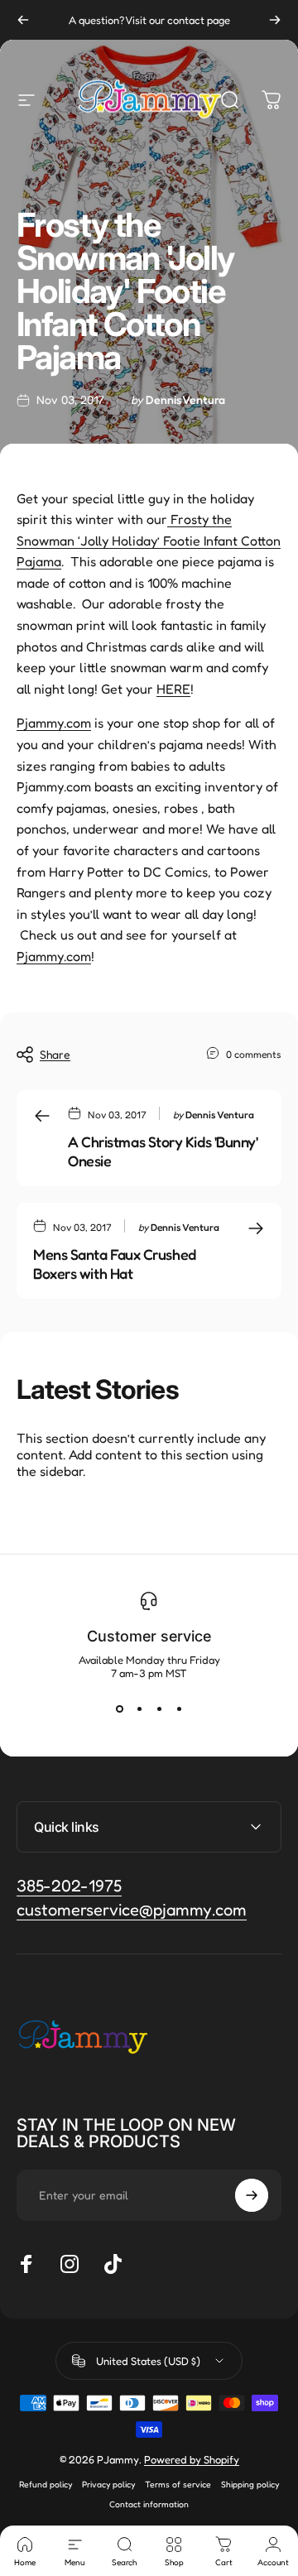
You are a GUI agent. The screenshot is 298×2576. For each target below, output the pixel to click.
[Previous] (23, 20)
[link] (132, 1910)
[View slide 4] (179, 1709)
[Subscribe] (252, 2195)
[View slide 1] (119, 1709)
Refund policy (46, 2484)
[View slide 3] (159, 1709)
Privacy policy (108, 2484)
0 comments (254, 1054)
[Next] (275, 20)
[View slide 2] (139, 1709)
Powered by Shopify (192, 2459)
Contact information (149, 2504)
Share (55, 1054)
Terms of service (178, 2484)
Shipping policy (250, 2484)
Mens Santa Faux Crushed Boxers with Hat (115, 1264)
